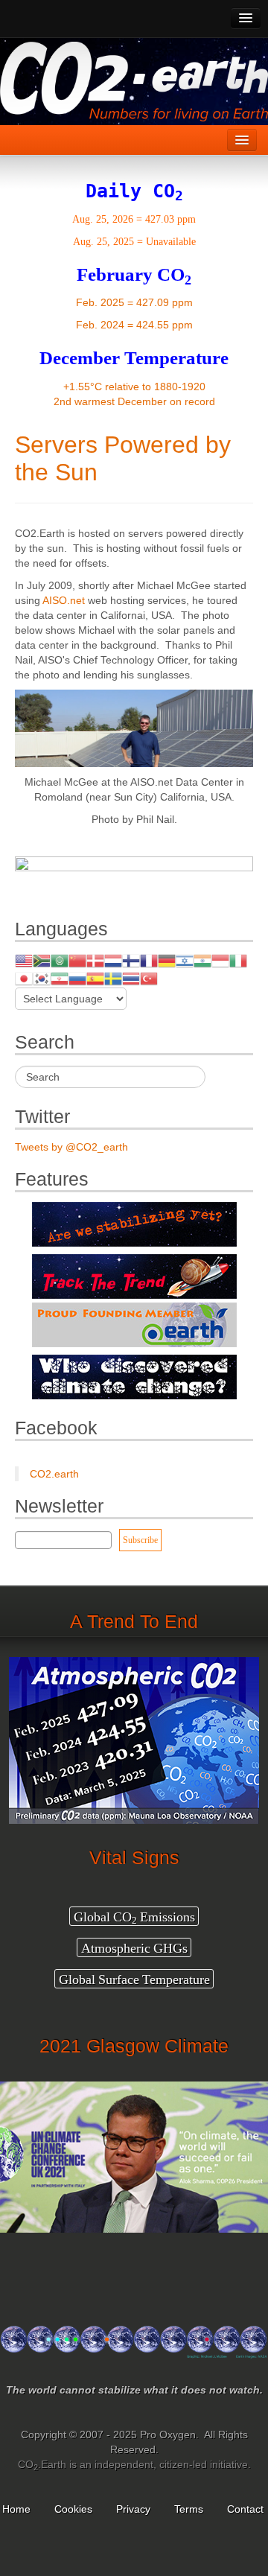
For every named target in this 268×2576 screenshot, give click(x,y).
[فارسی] (60, 978)
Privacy (133, 2509)
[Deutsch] (167, 960)
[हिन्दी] (202, 960)
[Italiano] (238, 960)
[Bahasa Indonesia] (220, 960)
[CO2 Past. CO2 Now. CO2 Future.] (134, 2348)
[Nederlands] (113, 960)
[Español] (95, 978)
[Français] (149, 960)
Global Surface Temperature (134, 1979)
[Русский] (77, 978)
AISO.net (64, 600)
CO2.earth (54, 1474)
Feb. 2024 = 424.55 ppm (134, 325)
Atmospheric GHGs (134, 1948)
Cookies (73, 2509)
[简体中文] (77, 960)
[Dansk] (95, 960)
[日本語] (24, 978)
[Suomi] (131, 960)
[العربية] (60, 960)
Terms (189, 2509)
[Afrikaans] (42, 960)
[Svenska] (113, 978)
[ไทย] (131, 978)
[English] (24, 960)
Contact (247, 2509)
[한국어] (42, 978)
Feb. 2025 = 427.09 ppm (134, 302)
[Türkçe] (149, 978)
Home (16, 2509)
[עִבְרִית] (185, 960)
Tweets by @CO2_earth (71, 1147)
